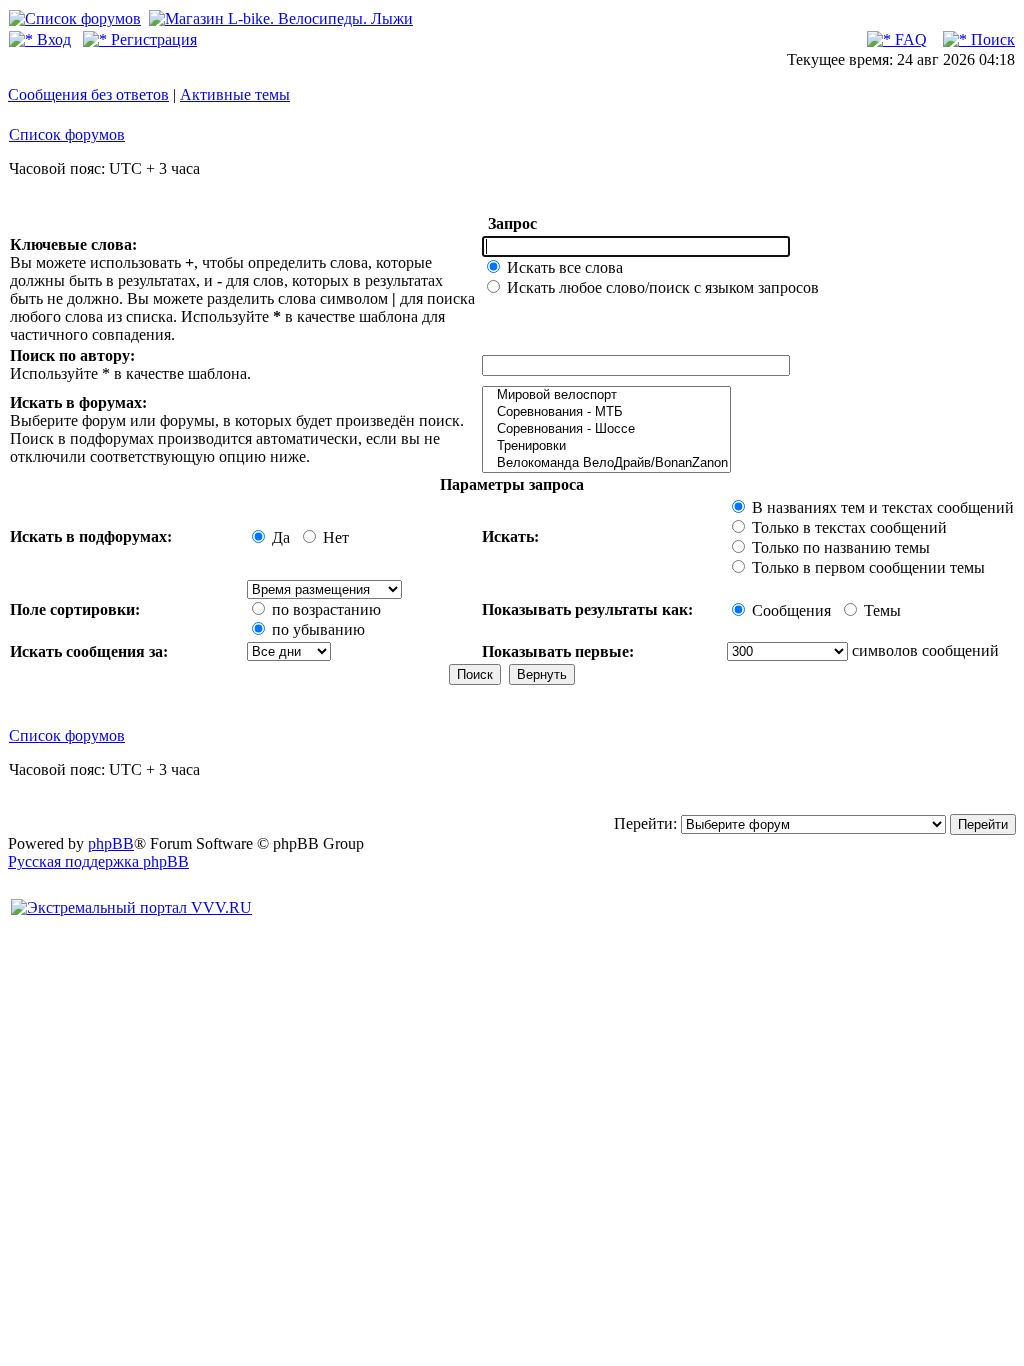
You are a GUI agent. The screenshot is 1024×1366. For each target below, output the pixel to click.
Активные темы (235, 94)
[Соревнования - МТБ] (606, 412)
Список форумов (67, 134)
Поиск (991, 39)
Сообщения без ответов (88, 94)
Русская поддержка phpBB (98, 861)
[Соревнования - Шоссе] (606, 429)
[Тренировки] (606, 446)
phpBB (111, 843)
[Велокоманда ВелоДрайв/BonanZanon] (606, 463)
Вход (52, 39)
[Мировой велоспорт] (606, 395)
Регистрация (152, 39)
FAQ (909, 39)
